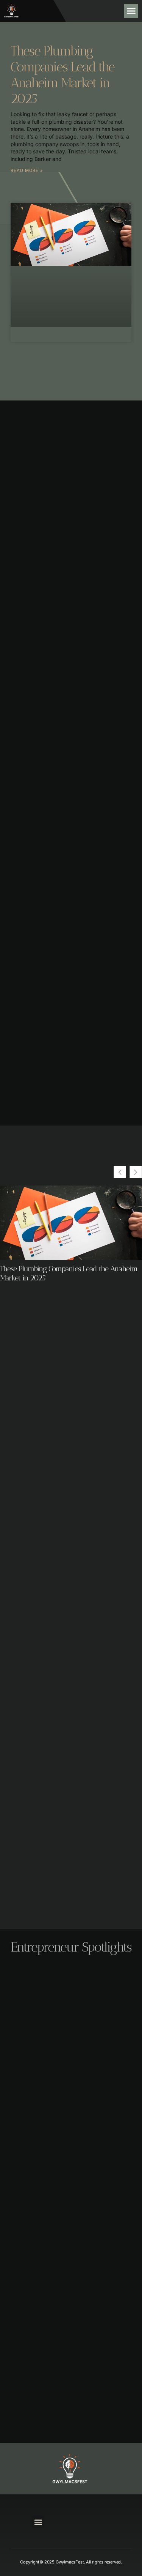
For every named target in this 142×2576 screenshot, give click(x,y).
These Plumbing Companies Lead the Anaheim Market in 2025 (62, 75)
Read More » (27, 170)
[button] (131, 11)
